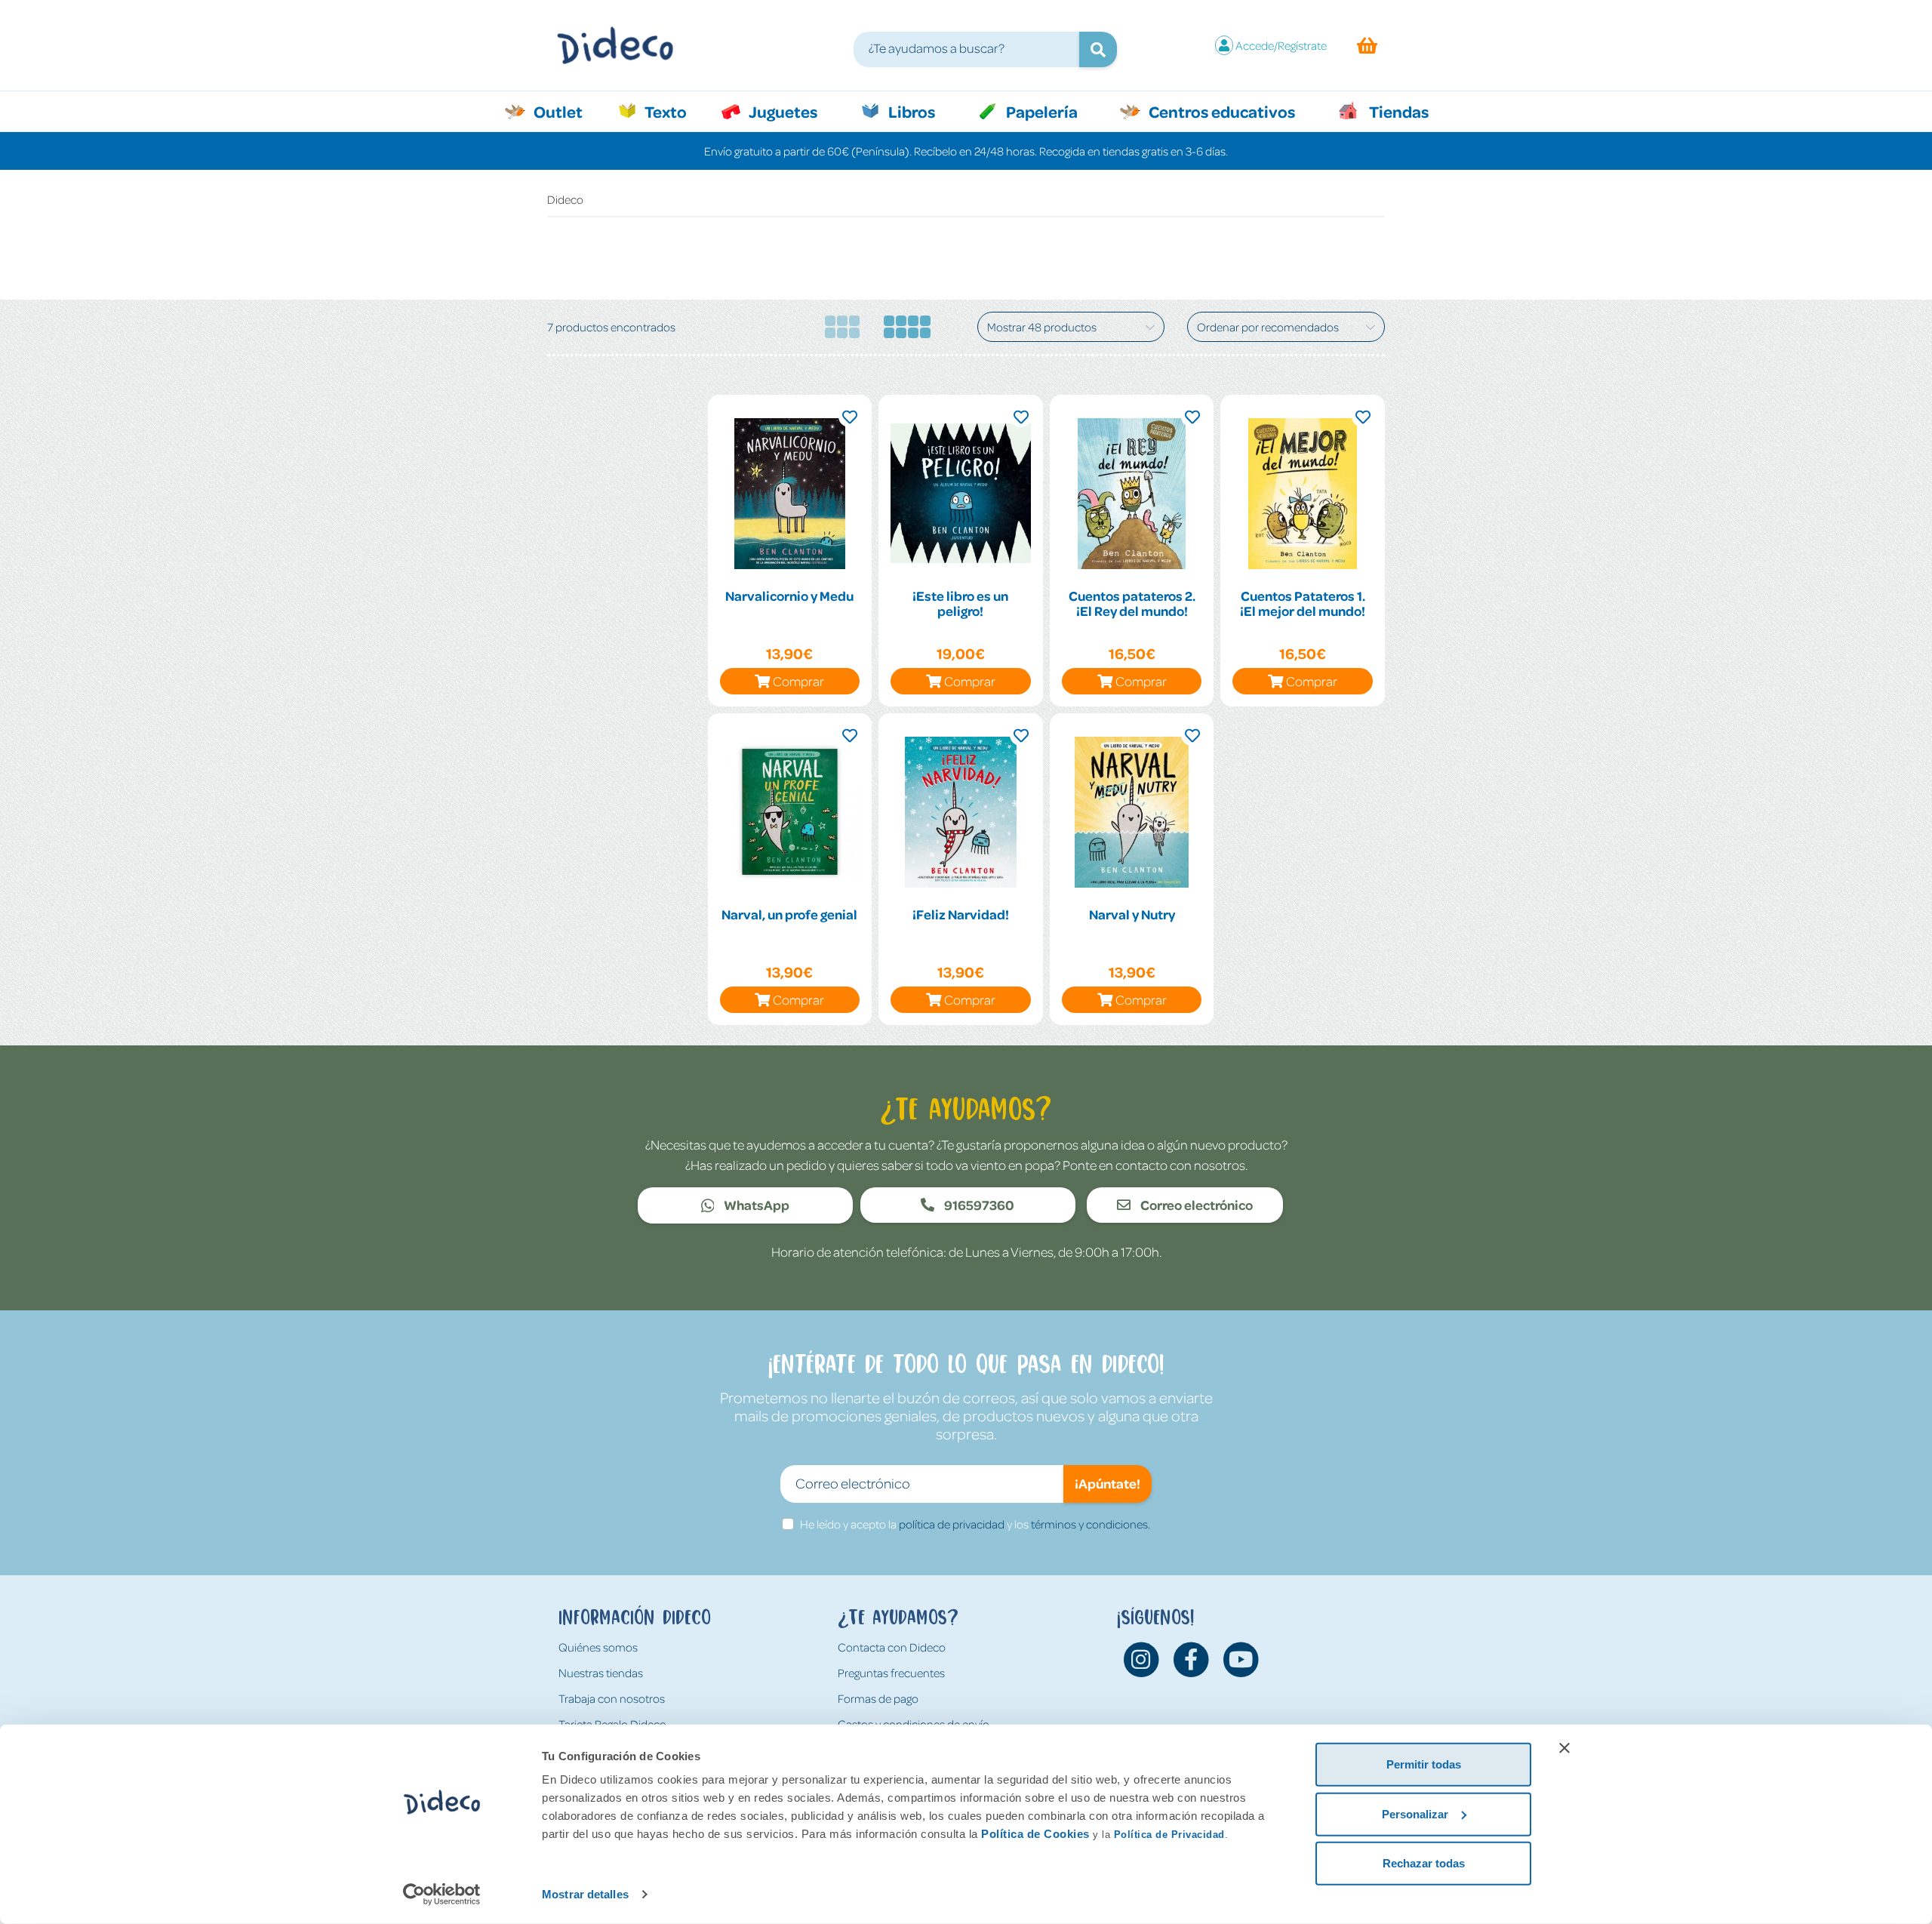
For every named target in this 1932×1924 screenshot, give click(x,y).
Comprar (798, 681)
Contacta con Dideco (892, 1647)
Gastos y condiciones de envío (914, 1724)
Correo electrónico (1195, 1205)
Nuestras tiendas (601, 1673)
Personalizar (1415, 1813)
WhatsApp (755, 1205)
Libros (910, 111)
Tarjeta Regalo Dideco (612, 1724)
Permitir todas (1424, 1764)
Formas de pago (878, 1698)
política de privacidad (952, 1524)
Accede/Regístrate (1281, 45)
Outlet (566, 111)
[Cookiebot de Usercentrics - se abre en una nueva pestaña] (442, 1895)
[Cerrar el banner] (1564, 1748)
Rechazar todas (1424, 1863)
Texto (674, 111)
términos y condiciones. (1091, 1524)
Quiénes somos (598, 1647)
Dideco (565, 199)
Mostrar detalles (585, 1894)
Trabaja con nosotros (612, 1698)
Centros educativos (1220, 111)
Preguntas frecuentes (891, 1673)
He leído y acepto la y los (975, 1524)
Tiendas (1398, 111)
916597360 (978, 1205)
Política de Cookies (1035, 1834)
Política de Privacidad (1169, 1835)
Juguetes (782, 111)
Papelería (1040, 111)
